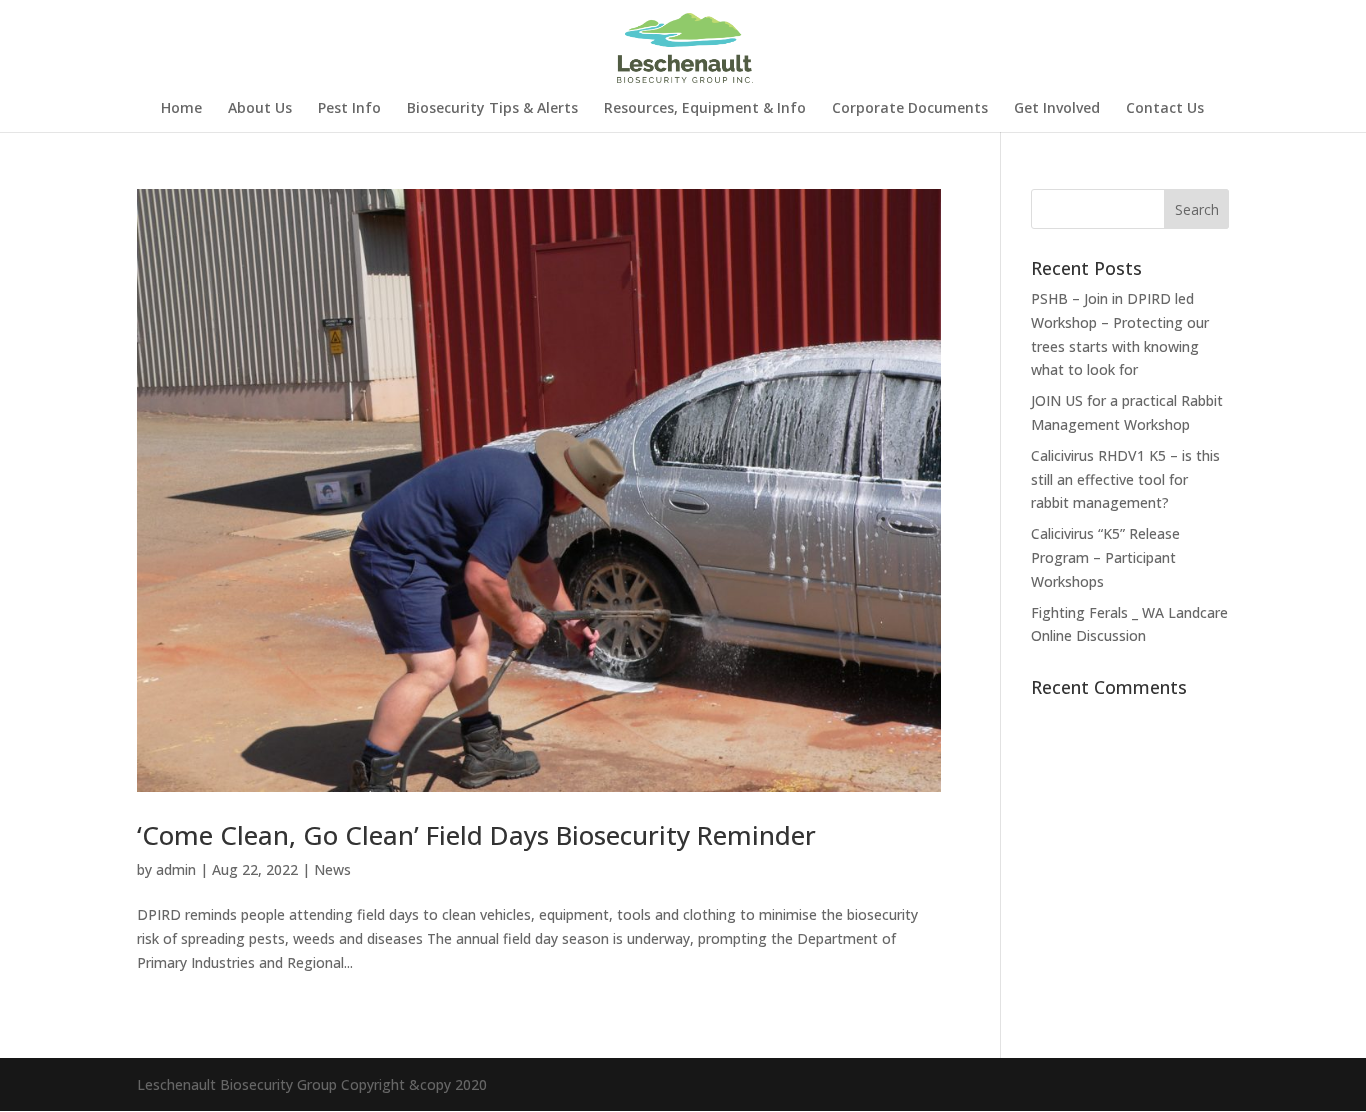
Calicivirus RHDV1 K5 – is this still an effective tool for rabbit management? (1125, 479)
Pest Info (349, 109)
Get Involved (1057, 109)
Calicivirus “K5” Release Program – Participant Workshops (1105, 557)
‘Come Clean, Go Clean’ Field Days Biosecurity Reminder (476, 835)
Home (181, 109)
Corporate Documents (910, 109)
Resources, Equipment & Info (705, 109)
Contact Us (1165, 109)
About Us (260, 109)
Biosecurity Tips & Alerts (492, 109)
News (332, 869)
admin (176, 869)
